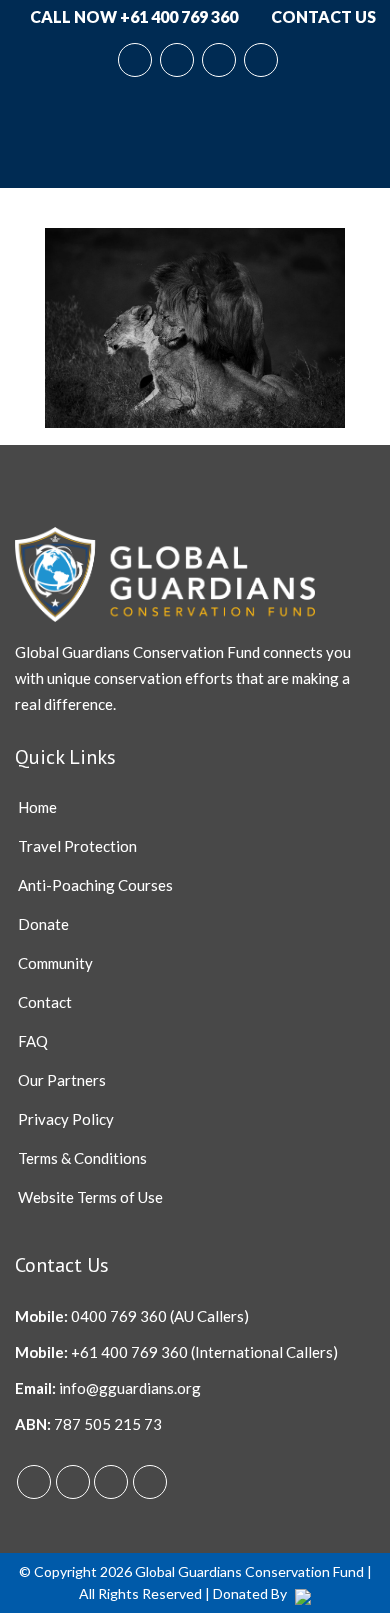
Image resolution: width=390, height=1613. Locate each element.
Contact (45, 1002)
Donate (43, 924)
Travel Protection (77, 846)
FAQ (33, 1041)
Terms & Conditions (82, 1158)
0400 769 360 (119, 1316)
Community (55, 963)
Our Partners (62, 1080)
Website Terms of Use (90, 1197)
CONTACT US (322, 16)
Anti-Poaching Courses (95, 885)
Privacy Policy (66, 1119)
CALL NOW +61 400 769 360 (132, 16)
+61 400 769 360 (129, 1352)
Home (37, 807)
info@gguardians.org (130, 1388)
